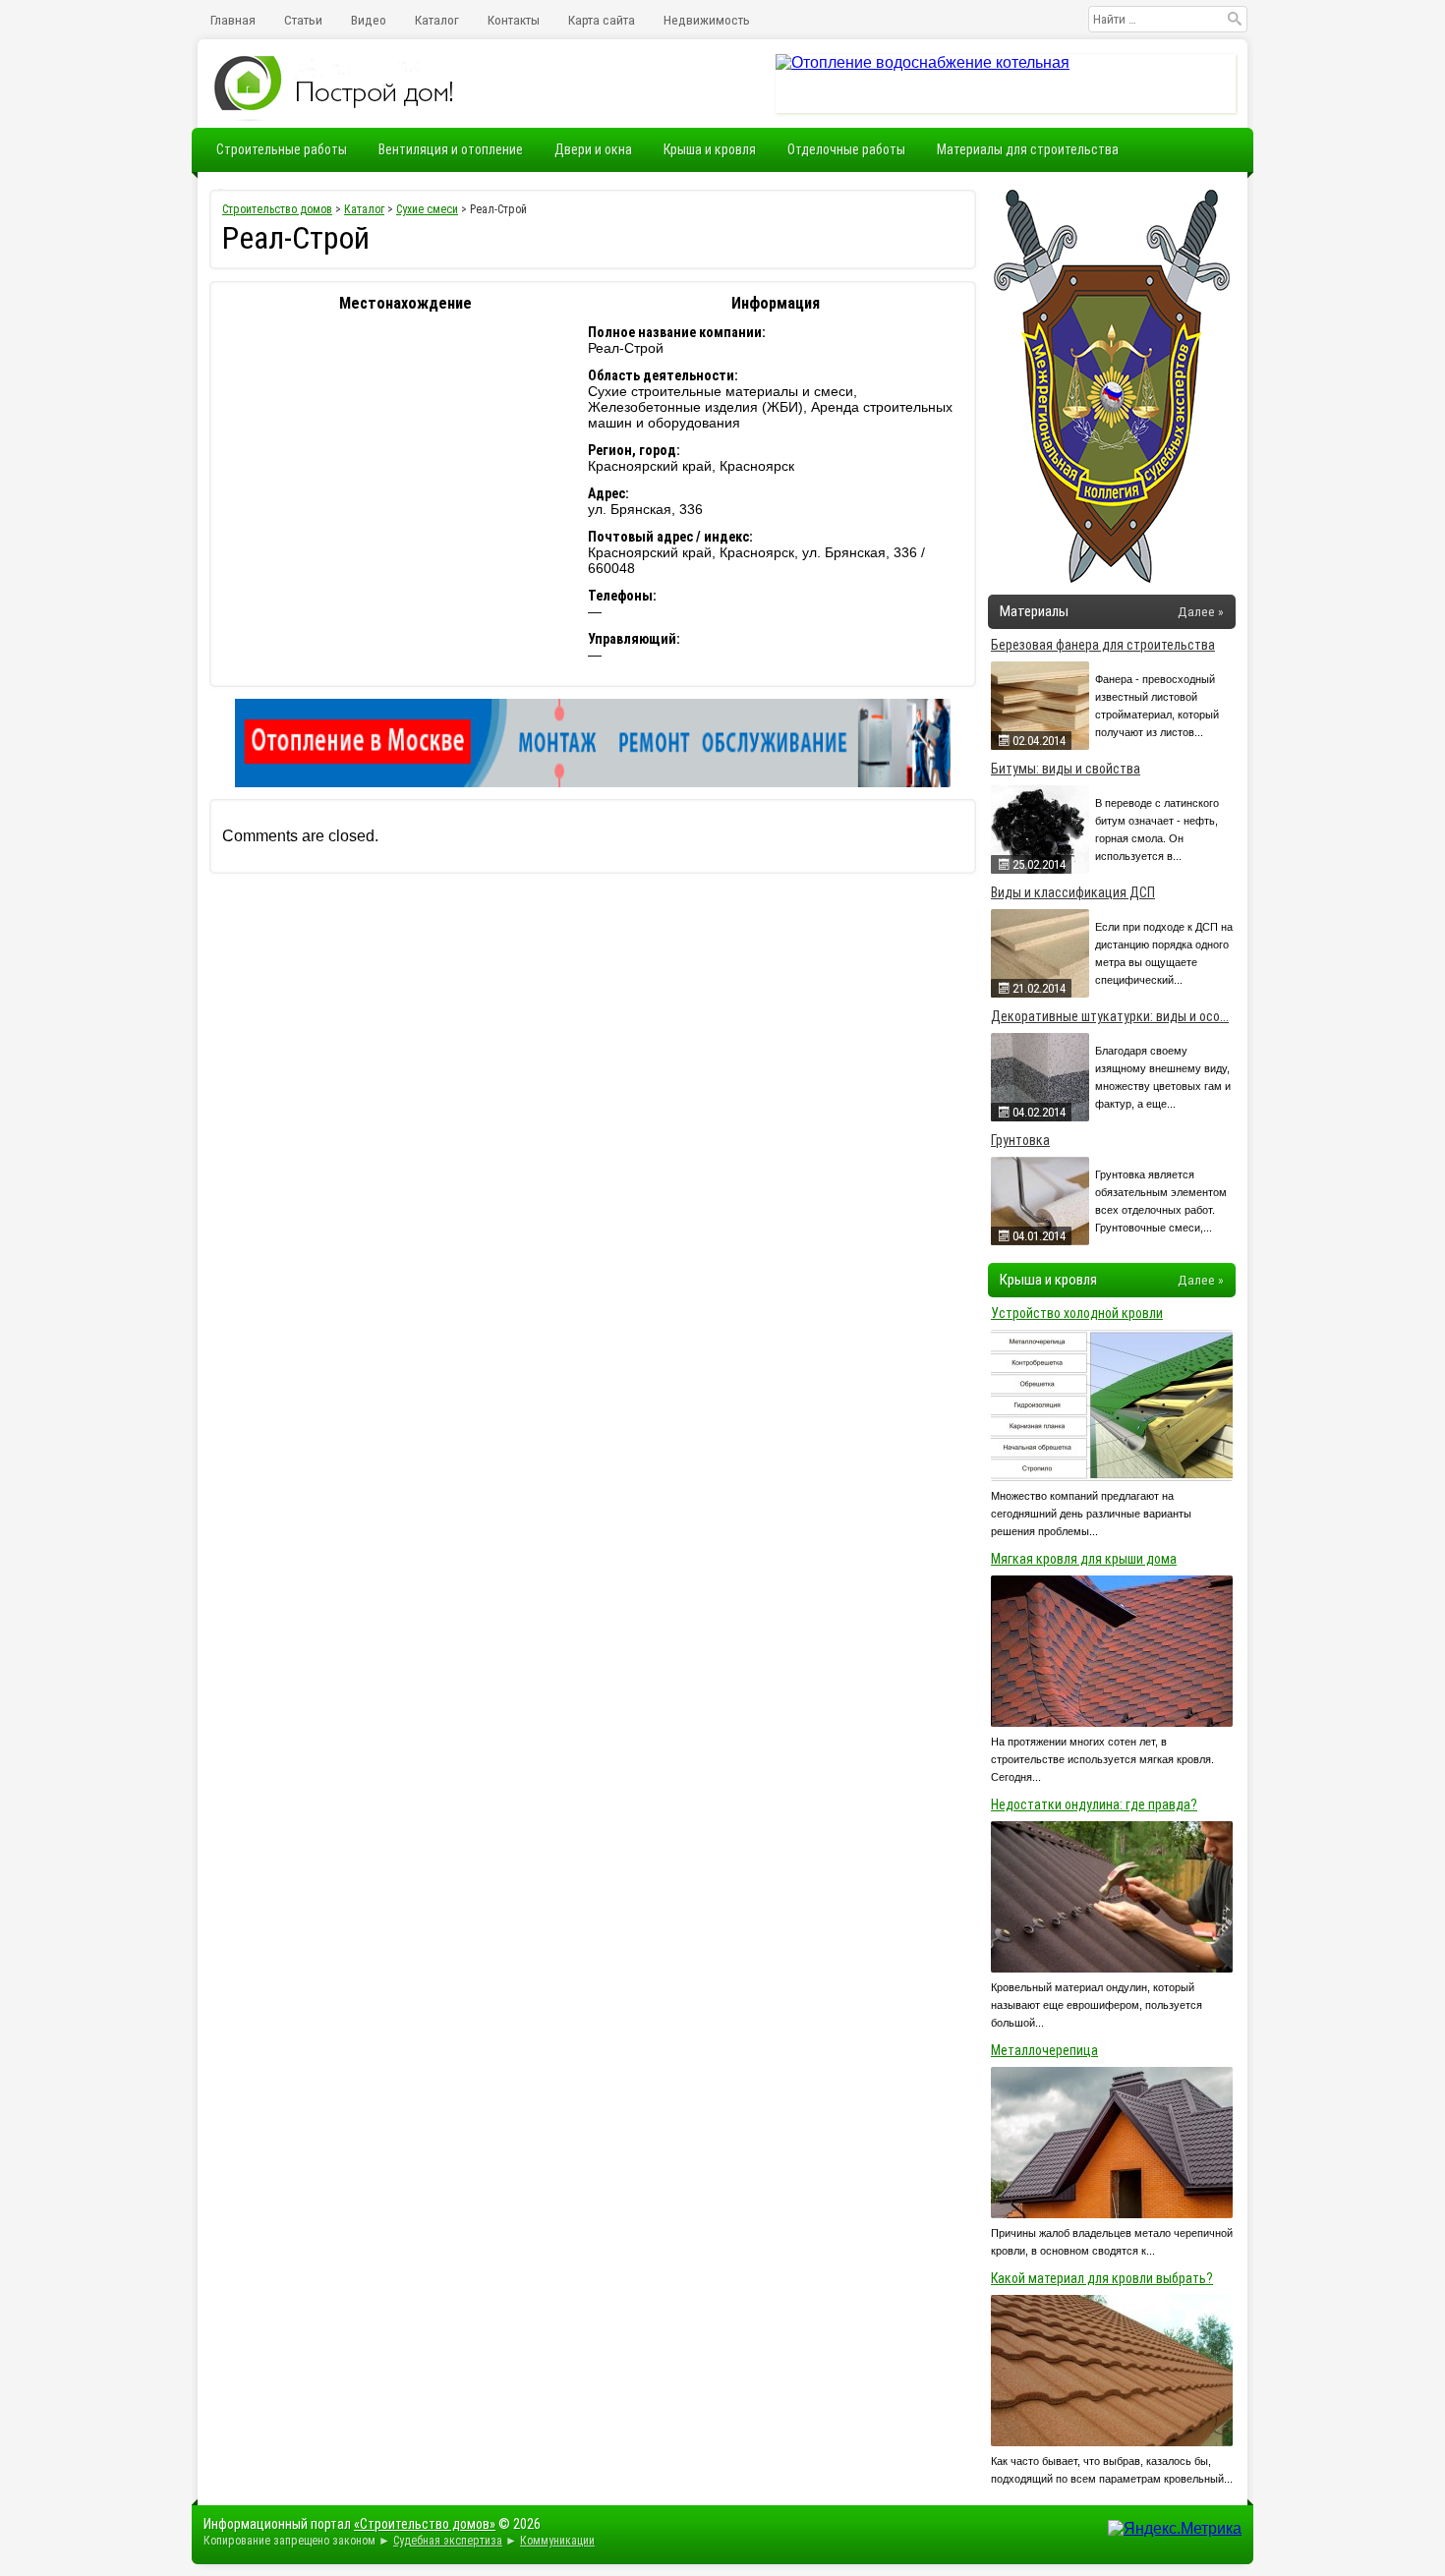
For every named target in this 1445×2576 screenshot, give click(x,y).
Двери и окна (593, 149)
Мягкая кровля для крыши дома (1084, 1559)
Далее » (1201, 611)
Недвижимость (707, 20)
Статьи (303, 20)
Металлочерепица (1044, 2050)
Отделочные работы (846, 149)
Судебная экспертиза (448, 2541)
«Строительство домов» (425, 2524)
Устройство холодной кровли (1077, 1313)
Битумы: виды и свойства (1066, 769)
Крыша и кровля (710, 149)
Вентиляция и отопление (451, 149)
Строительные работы (282, 149)
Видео (369, 20)
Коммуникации (557, 2541)
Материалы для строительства (1028, 149)
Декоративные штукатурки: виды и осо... (1110, 1016)
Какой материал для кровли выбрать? (1102, 2278)
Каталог (437, 20)
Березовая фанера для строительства (1103, 645)
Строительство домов (277, 209)
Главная (233, 20)
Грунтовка (1020, 1140)
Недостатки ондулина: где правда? (1094, 1804)
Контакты (514, 20)
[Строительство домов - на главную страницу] (335, 84)
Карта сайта (602, 20)
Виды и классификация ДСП (1073, 892)
